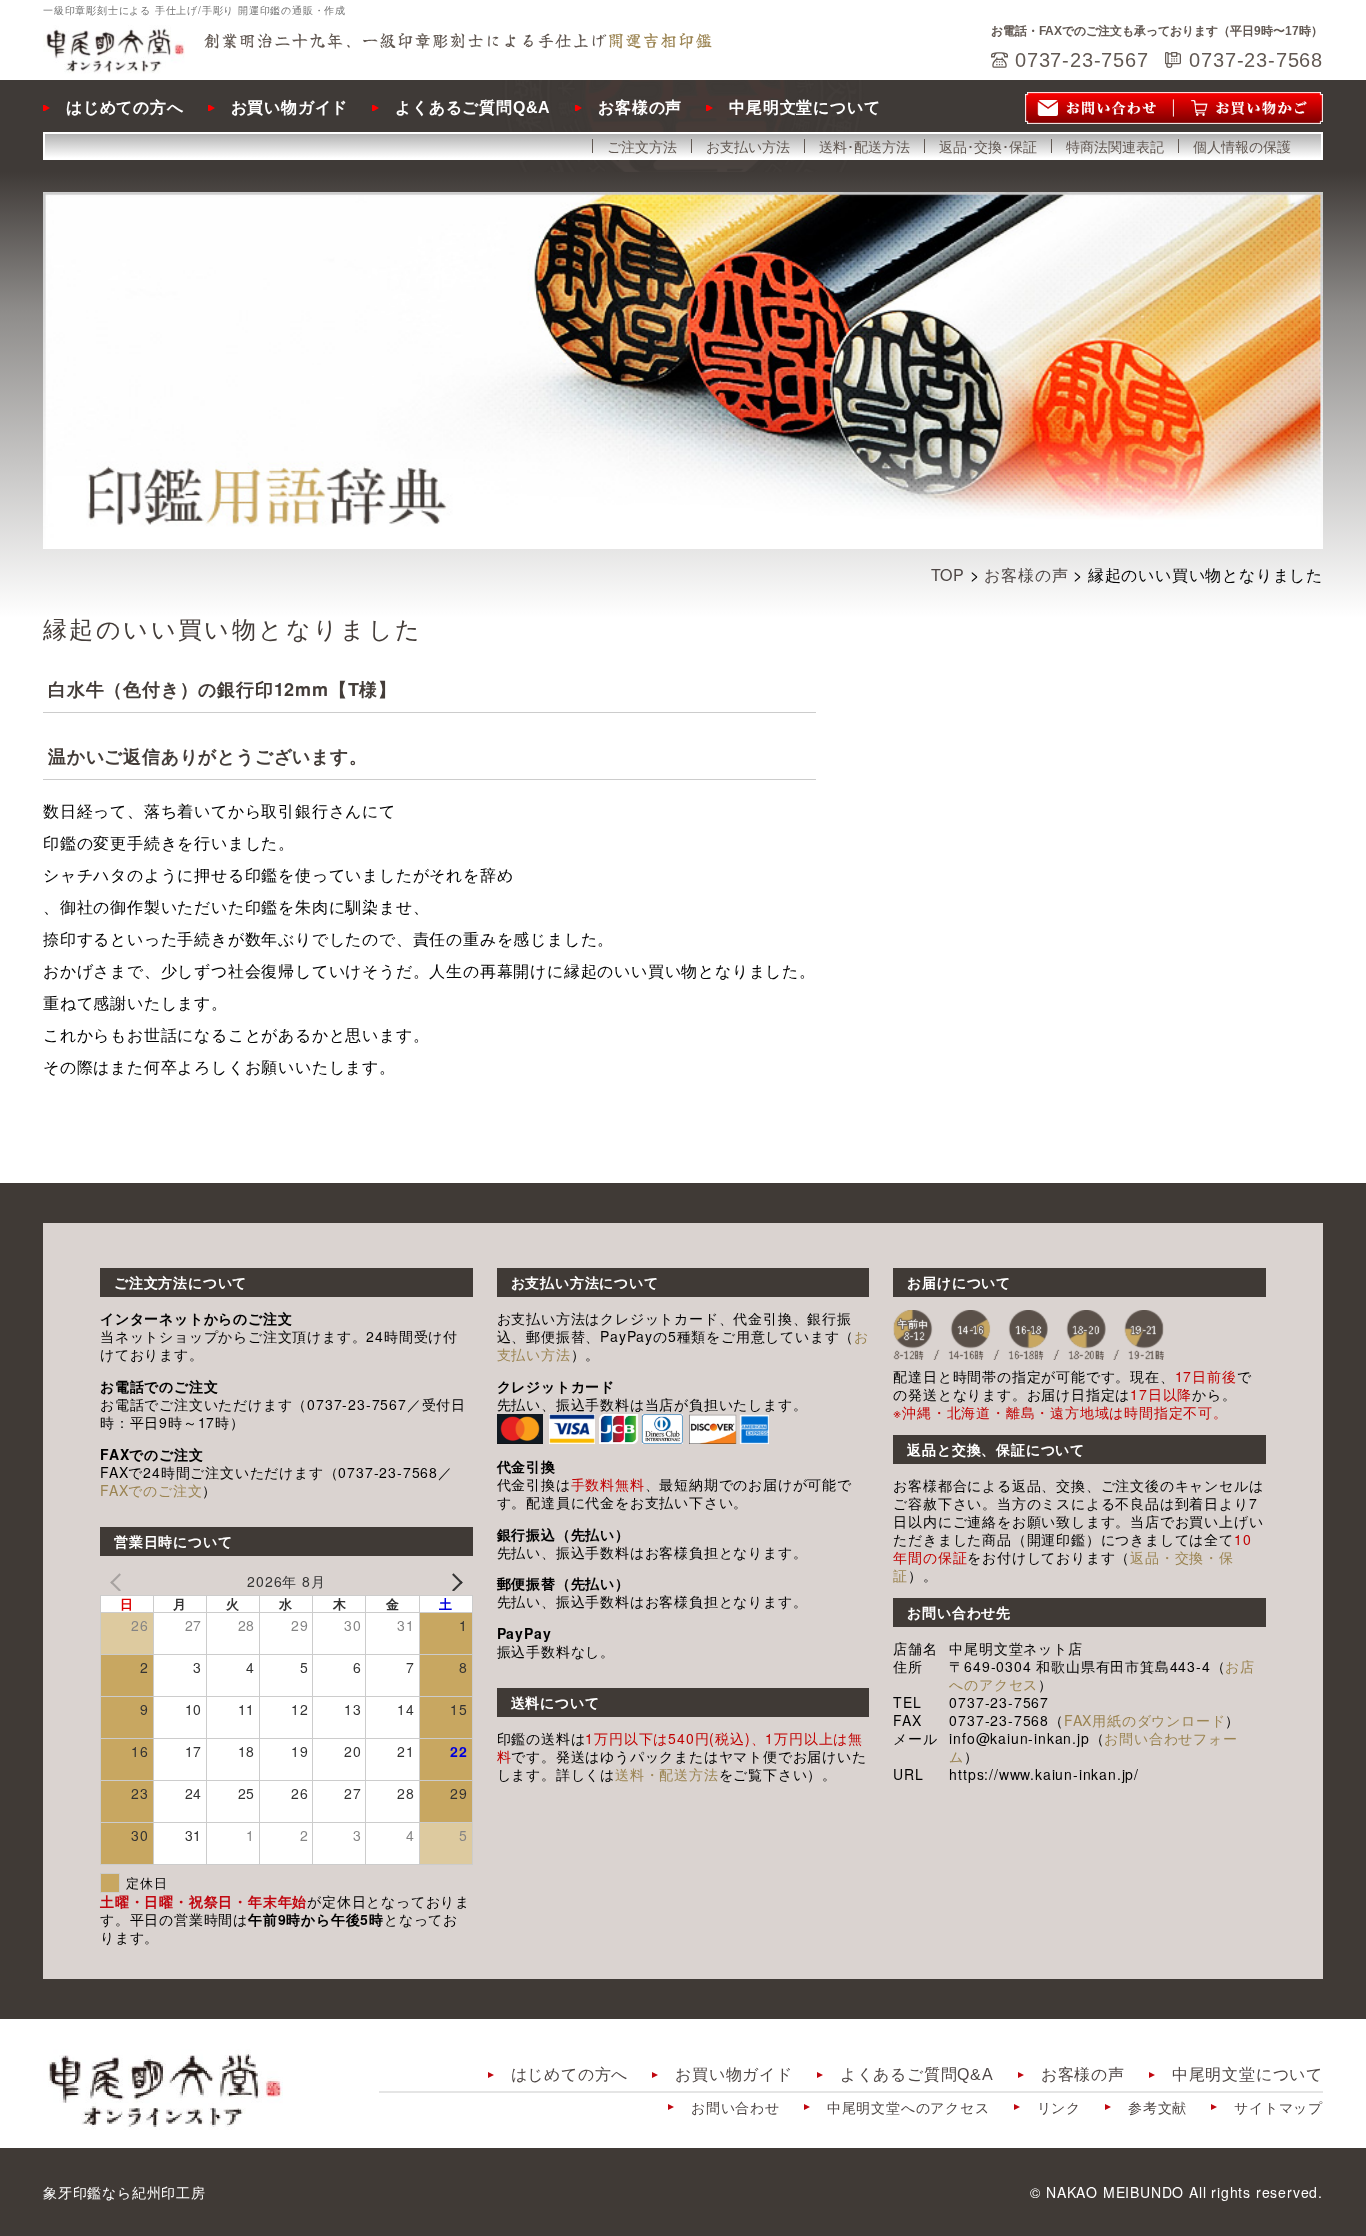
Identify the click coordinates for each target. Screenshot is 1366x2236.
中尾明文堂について (804, 107)
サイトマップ (1278, 2107)
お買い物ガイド (290, 107)
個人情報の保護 (1242, 146)
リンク (1059, 2107)
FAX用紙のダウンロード (1145, 1720)
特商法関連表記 (1115, 146)
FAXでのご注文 (151, 1490)
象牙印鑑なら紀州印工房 (124, 2192)
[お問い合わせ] (1099, 108)
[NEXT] (454, 1582)
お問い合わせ (735, 2107)
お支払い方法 (748, 146)
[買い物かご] (1248, 108)
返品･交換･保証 (988, 146)
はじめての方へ (125, 107)
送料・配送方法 (667, 1774)
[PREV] (119, 1582)
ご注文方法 (642, 146)
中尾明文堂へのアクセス (908, 2107)
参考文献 (1157, 2107)
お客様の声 (640, 107)
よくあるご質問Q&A (473, 107)
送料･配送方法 (864, 146)
